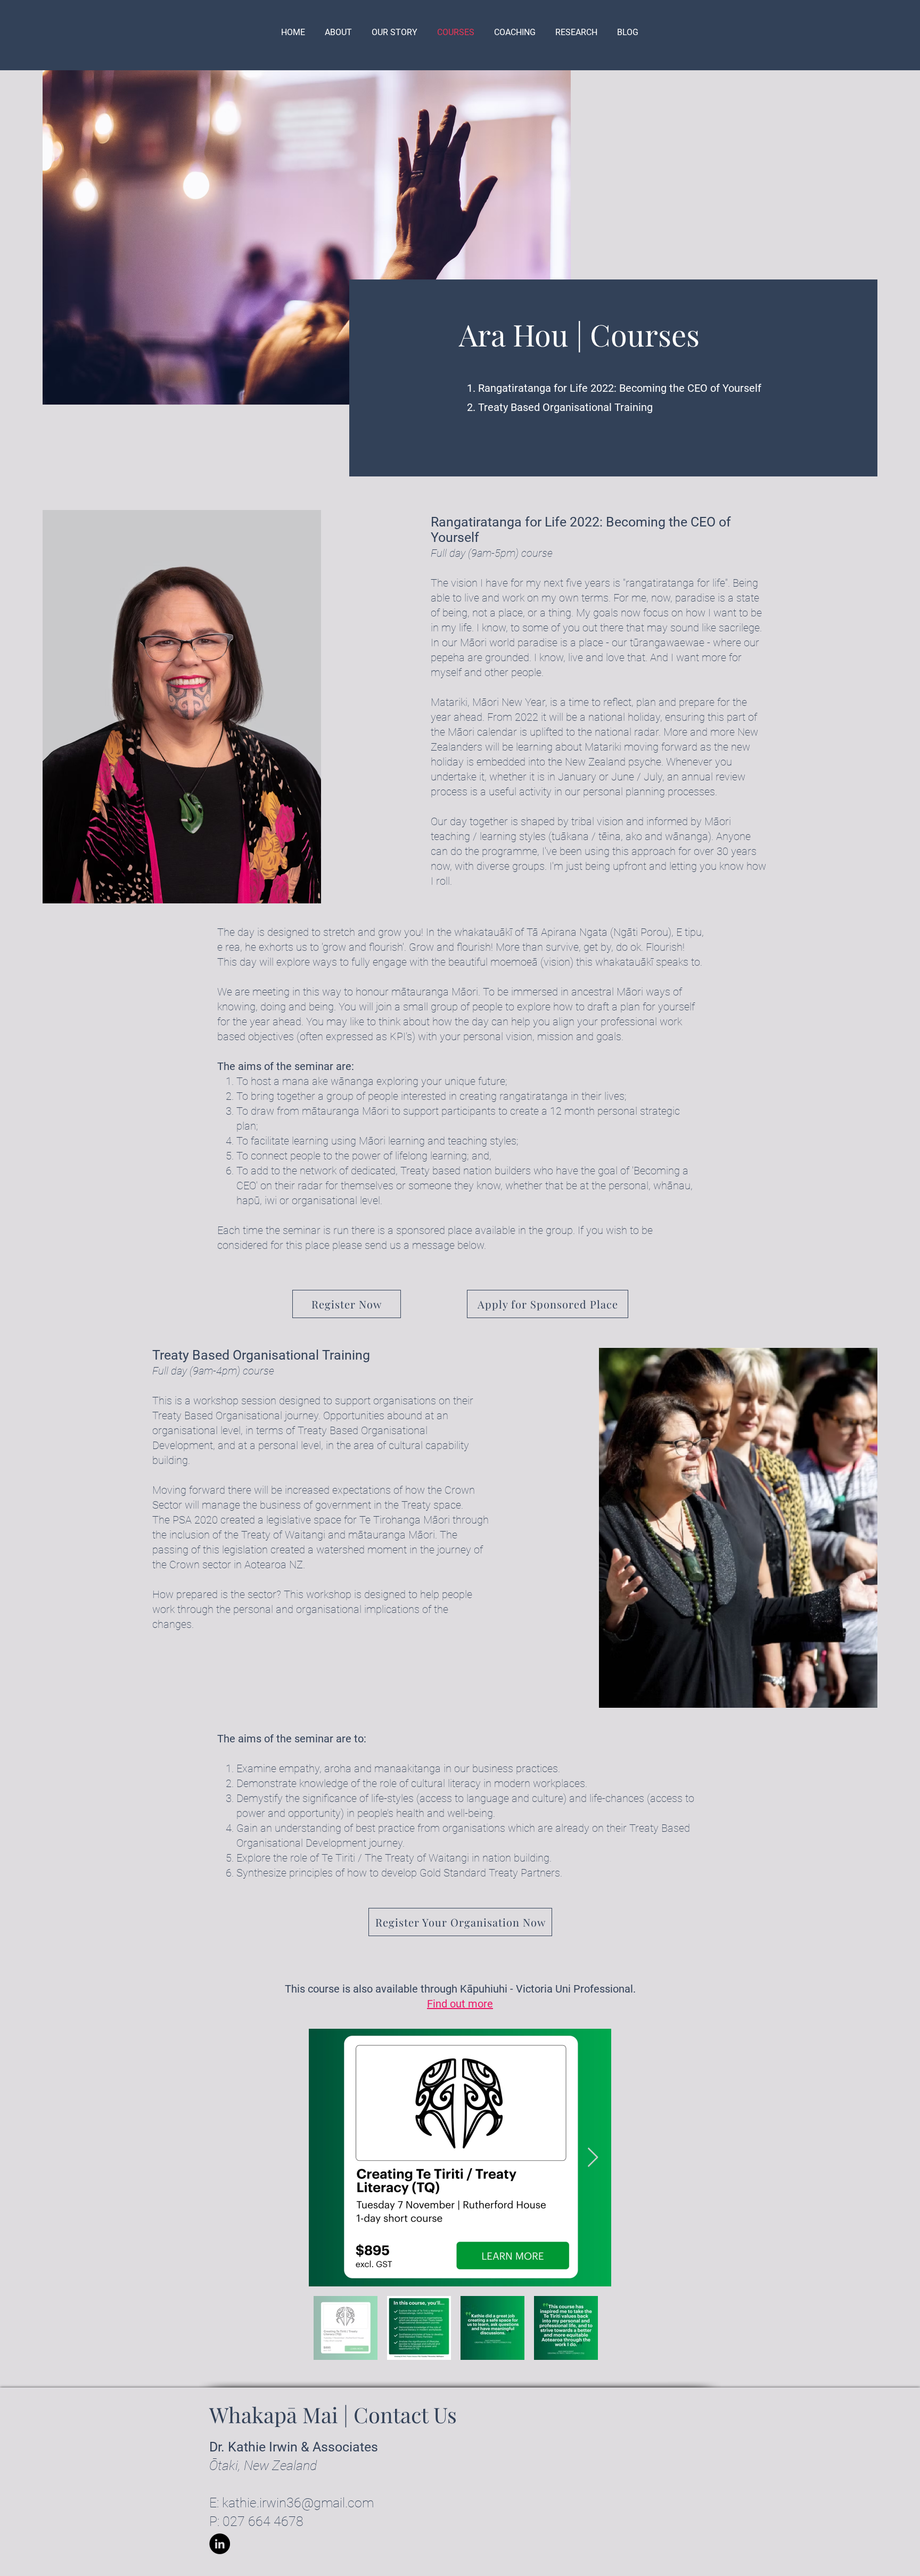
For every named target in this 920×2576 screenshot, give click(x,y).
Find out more (460, 2004)
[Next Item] (593, 2158)
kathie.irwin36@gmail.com (298, 2503)
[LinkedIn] (220, 2544)
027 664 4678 (263, 2521)
